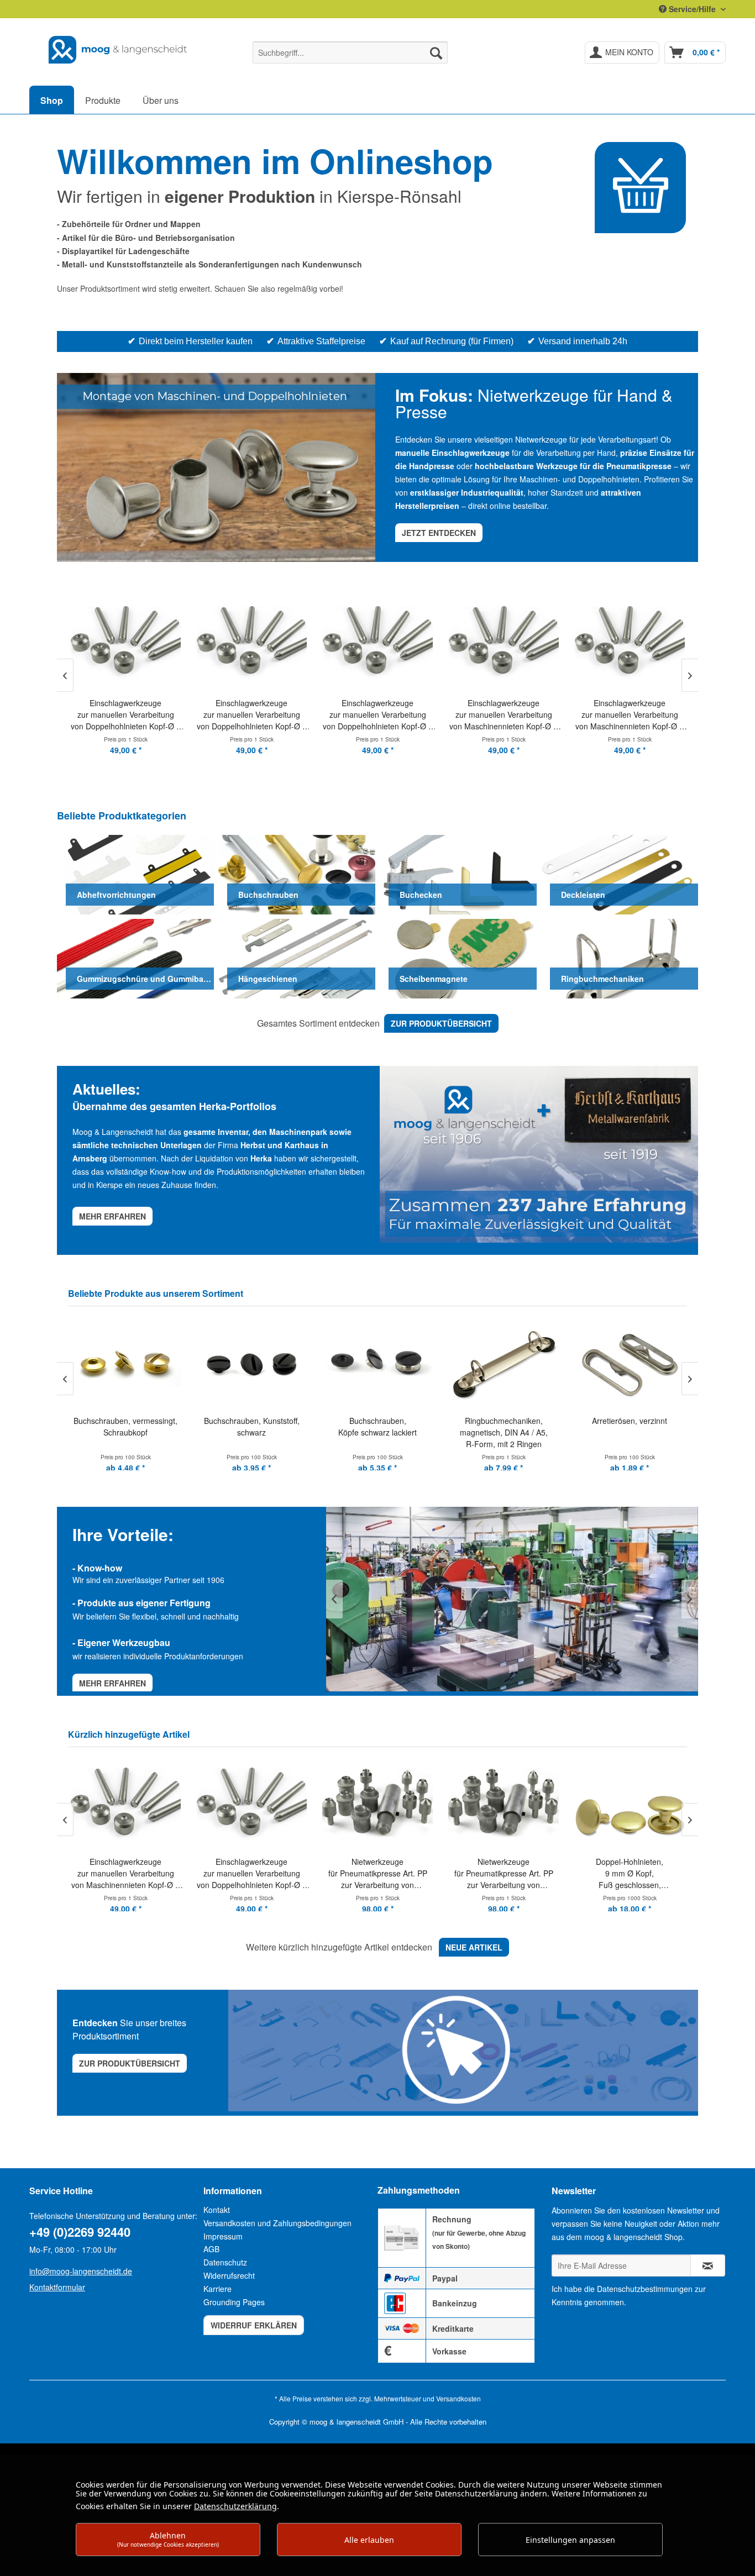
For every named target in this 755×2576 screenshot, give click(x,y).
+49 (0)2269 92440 (80, 2232)
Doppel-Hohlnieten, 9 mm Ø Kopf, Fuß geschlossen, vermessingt (504, 1873)
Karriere (217, 2289)
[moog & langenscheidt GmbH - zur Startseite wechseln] (118, 50)
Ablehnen (168, 2539)
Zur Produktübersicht (130, 2063)
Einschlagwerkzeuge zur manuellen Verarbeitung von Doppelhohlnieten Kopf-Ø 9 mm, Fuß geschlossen (252, 715)
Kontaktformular (57, 2287)
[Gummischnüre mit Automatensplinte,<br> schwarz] (631, 1363)
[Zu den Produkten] (640, 188)
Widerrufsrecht (229, 2275)
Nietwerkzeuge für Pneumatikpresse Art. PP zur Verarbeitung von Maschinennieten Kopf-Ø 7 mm (252, 1873)
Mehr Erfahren (112, 1683)
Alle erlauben (369, 2540)
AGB (211, 2249)
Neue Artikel (474, 1947)
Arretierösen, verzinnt (505, 1421)
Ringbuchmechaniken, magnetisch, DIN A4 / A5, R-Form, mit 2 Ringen (379, 1432)
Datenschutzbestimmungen (645, 2289)
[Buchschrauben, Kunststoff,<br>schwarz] (127, 1363)
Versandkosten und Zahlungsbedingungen (277, 2223)
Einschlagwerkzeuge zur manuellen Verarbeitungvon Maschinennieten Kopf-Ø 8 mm (504, 715)
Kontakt (217, 2210)
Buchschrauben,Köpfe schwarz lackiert (253, 1426)
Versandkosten (458, 2398)
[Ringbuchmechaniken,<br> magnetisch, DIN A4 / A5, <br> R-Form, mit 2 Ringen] (379, 1363)
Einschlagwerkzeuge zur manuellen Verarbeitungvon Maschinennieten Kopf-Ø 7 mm (377, 715)
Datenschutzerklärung (235, 2506)
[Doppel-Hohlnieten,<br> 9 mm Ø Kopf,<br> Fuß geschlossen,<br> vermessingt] (504, 1804)
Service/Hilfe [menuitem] (692, 9)
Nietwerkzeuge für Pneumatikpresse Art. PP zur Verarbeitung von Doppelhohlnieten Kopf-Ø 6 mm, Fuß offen (377, 1873)
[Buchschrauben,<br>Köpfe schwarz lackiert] (253, 1363)
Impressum (223, 2236)
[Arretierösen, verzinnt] (505, 1363)
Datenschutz (225, 2262)
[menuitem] (350, 52)
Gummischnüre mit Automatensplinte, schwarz (631, 1432)
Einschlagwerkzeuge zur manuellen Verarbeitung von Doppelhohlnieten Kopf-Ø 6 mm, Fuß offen (126, 1873)
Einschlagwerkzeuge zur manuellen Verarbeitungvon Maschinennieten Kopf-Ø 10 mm (630, 715)
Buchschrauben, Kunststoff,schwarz (127, 1426)
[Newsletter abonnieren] (708, 2265)
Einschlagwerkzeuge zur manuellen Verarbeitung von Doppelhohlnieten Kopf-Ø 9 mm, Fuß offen (126, 715)
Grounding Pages (234, 2302)
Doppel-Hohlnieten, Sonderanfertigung (630, 1867)
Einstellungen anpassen (570, 2540)
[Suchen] (436, 52)
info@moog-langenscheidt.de (81, 2271)
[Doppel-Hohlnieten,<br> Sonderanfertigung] (630, 1804)
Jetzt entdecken (439, 533)
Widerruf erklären (254, 2325)
